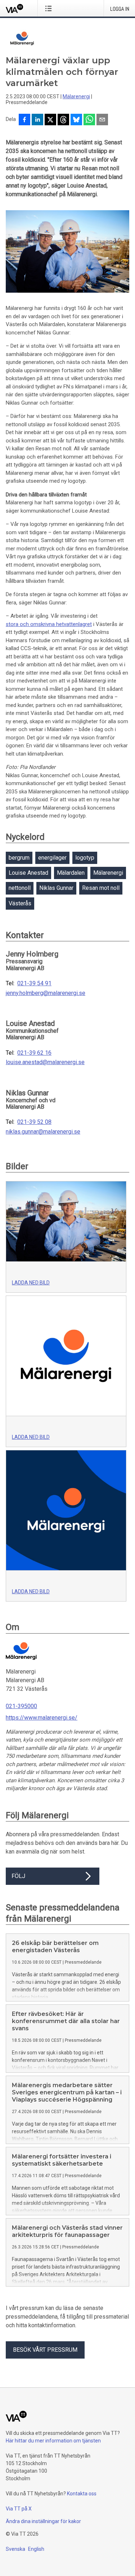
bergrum (19, 858)
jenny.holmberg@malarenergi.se (46, 993)
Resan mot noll (101, 888)
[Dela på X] (50, 120)
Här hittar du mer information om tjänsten (53, 2441)
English (36, 2549)
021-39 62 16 (34, 1053)
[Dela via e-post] (102, 120)
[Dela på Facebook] (24, 120)
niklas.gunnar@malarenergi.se (43, 1132)
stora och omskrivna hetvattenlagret (49, 624)
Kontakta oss (82, 2494)
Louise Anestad (28, 873)
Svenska (15, 2549)
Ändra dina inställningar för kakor (43, 2521)
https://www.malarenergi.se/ (42, 1718)
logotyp (85, 858)
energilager (52, 858)
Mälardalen (71, 873)
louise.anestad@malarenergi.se (45, 1062)
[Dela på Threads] (63, 120)
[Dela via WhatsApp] (89, 120)
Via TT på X (19, 2509)
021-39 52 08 (34, 1122)
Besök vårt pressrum (45, 2350)
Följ (18, 1876)
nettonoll (20, 888)
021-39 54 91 (34, 983)
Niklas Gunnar (56, 888)
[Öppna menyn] (50, 8)
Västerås (20, 903)
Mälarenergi (76, 96)
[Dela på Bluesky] (76, 120)
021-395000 (21, 1706)
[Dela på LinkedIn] (37, 120)
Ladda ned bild (31, 1283)
